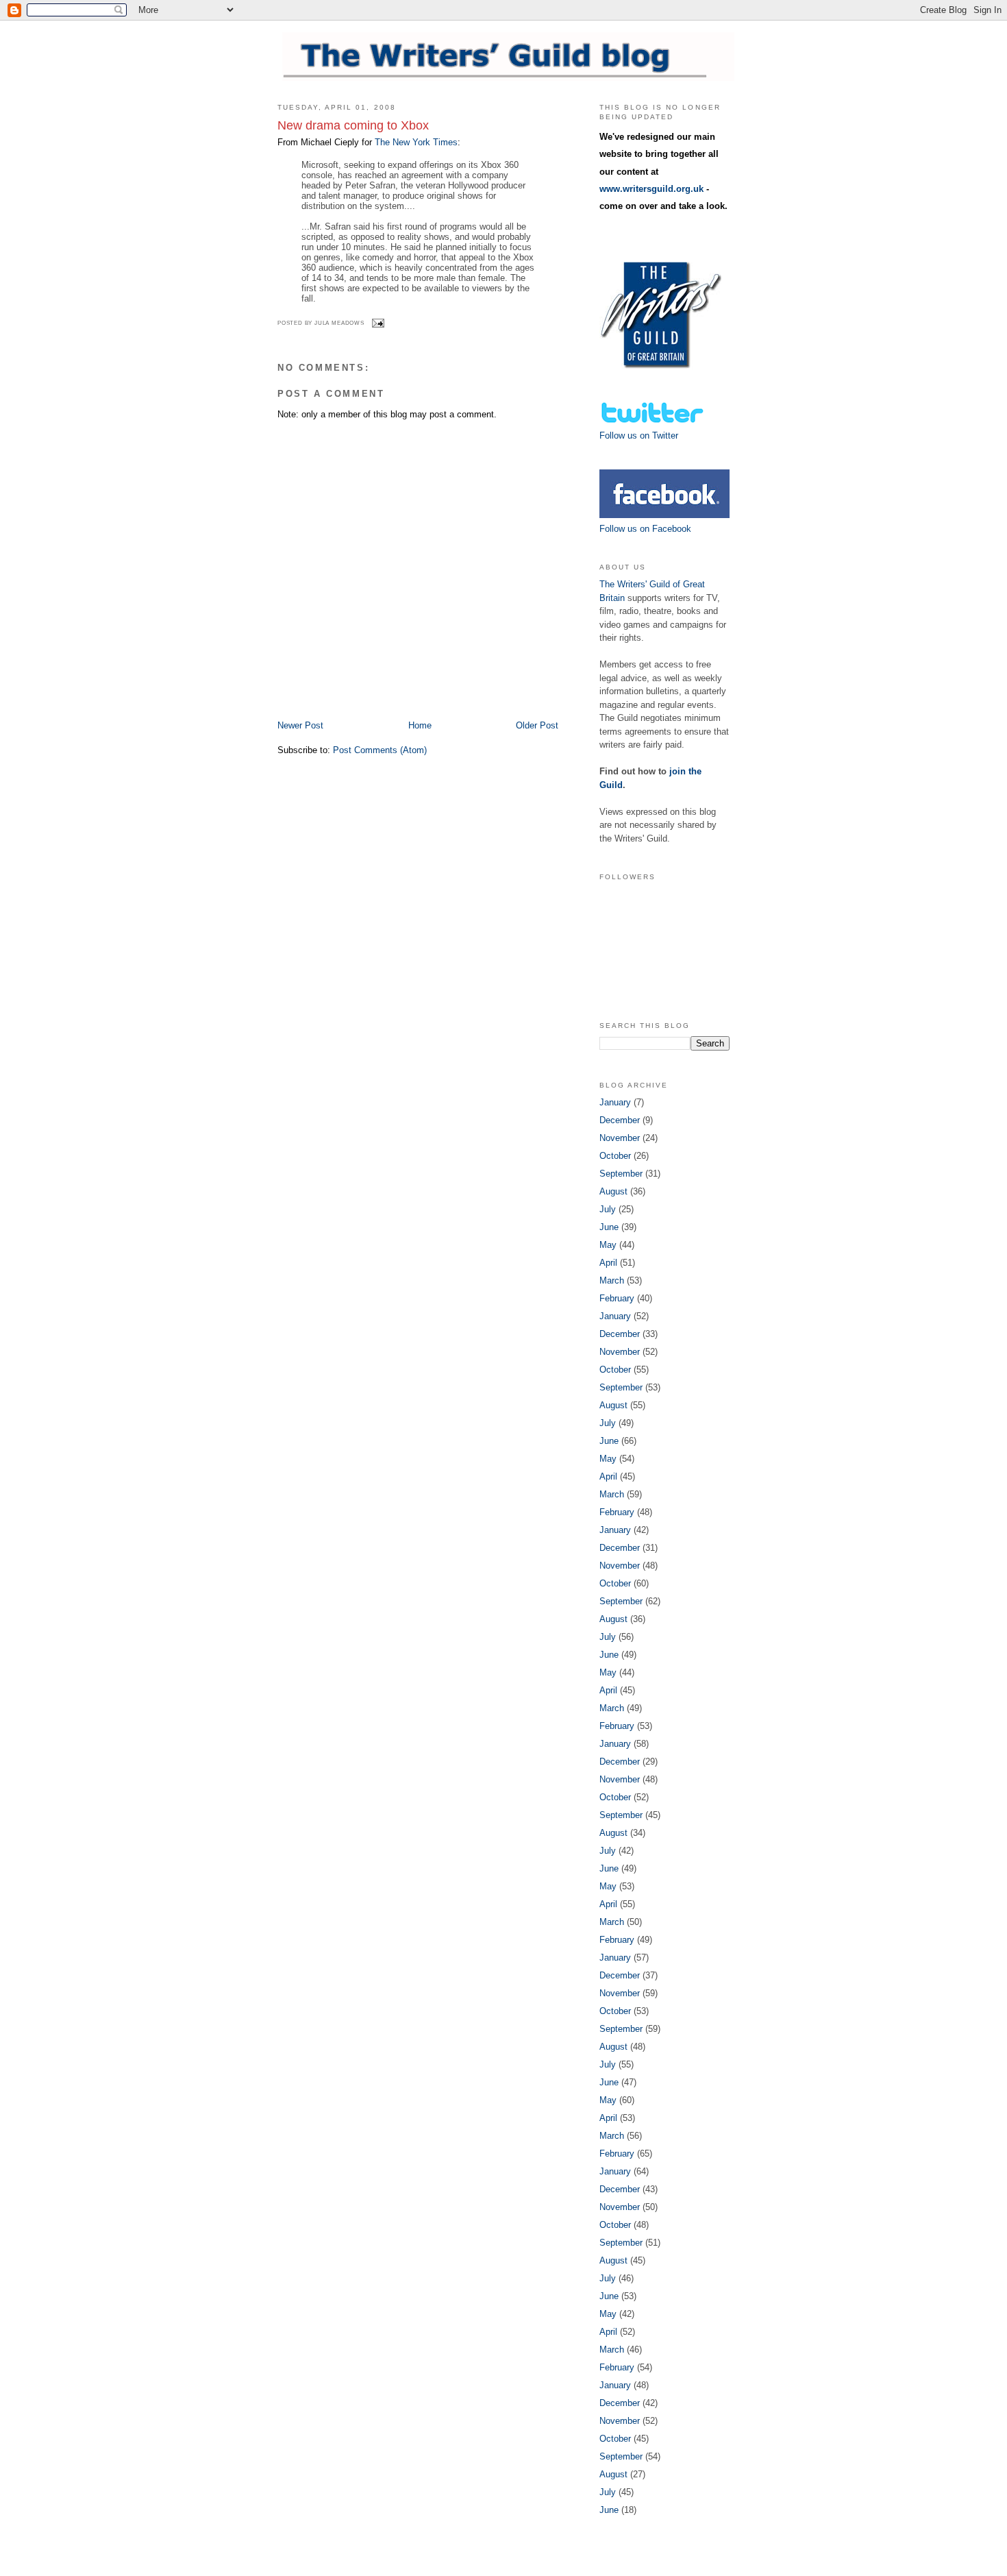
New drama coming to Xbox (353, 125)
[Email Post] (377, 323)
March (612, 1280)
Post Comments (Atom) (380, 750)
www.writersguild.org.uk (651, 189)
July (608, 1209)
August (613, 1191)
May (608, 1245)
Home (420, 725)
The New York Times (416, 142)
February (617, 1298)
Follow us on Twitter (639, 436)
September (621, 1174)
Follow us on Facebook (645, 529)
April (608, 1263)
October (615, 1156)
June (609, 1227)
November (620, 1138)
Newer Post (300, 725)
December (620, 1120)
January (615, 1102)
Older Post (537, 725)
